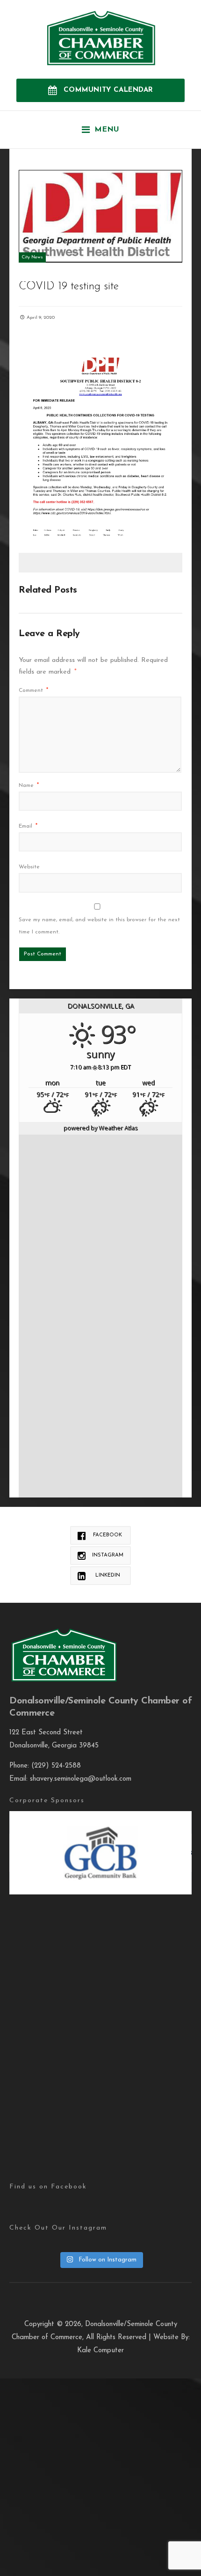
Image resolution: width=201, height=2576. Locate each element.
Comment (33, 690)
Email (28, 826)
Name (29, 785)
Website (29, 867)
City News (32, 257)
